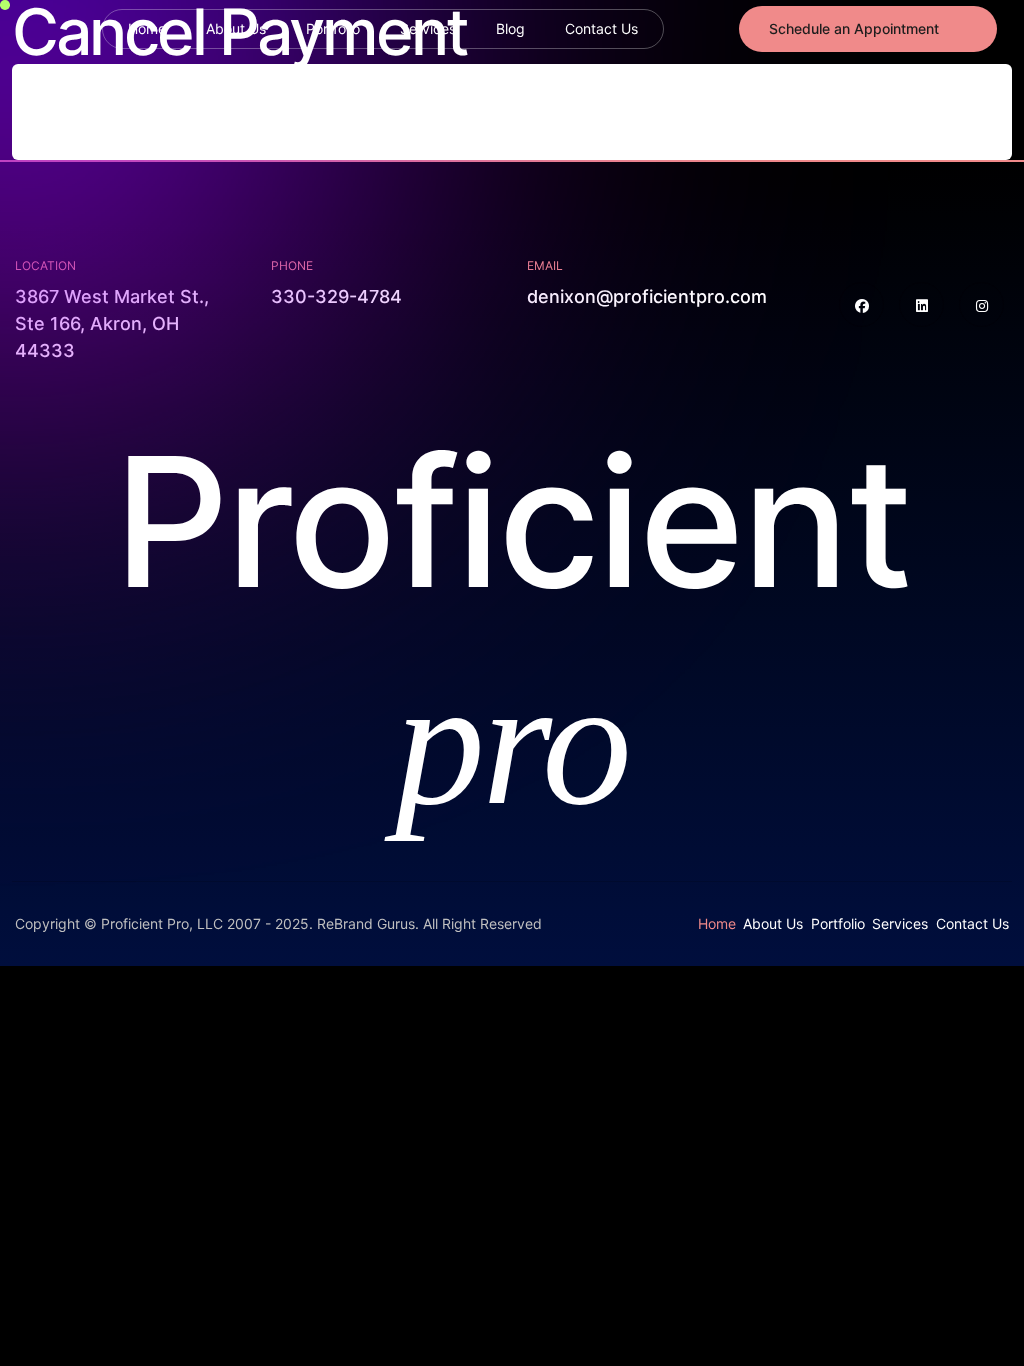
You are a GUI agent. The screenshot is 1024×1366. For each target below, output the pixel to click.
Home (147, 28)
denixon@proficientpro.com (647, 296)
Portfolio (333, 28)
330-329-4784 (336, 296)
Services (428, 28)
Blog (510, 28)
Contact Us (601, 28)
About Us (236, 28)
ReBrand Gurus (366, 923)
